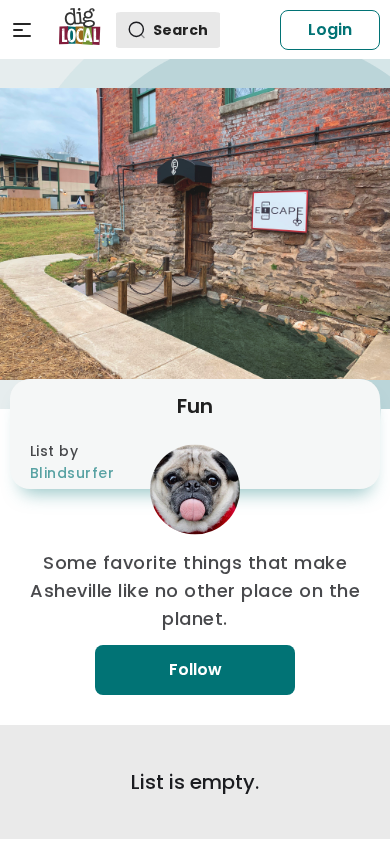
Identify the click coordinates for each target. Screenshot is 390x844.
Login (330, 29)
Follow (195, 669)
